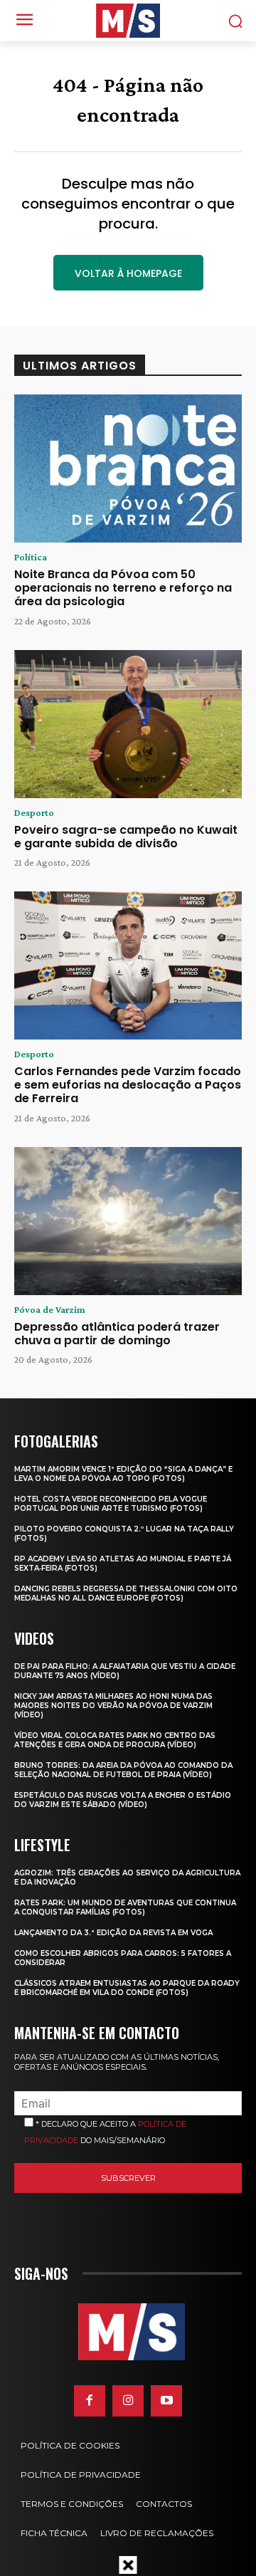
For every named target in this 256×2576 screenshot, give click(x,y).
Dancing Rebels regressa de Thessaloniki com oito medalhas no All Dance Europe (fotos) (126, 1593)
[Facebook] (90, 2401)
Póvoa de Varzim (50, 1309)
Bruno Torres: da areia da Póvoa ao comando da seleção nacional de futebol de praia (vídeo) (123, 1770)
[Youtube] (166, 2401)
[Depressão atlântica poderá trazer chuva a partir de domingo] (128, 1221)
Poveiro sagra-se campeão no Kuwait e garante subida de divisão (126, 837)
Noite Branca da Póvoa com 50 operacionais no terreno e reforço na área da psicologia (123, 588)
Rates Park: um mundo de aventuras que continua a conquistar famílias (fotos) (125, 1907)
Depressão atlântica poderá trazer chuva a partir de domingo (117, 1334)
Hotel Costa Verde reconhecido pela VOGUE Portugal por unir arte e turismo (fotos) (111, 1504)
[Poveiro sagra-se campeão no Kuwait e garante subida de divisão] (128, 724)
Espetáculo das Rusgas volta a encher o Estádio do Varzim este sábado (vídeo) (123, 1800)
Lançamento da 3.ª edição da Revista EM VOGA (113, 1933)
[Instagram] (128, 2401)
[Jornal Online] (128, 21)
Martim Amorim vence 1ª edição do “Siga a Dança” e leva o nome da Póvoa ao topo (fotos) (123, 1474)
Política (31, 557)
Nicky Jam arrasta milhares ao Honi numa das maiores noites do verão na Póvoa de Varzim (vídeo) (113, 1706)
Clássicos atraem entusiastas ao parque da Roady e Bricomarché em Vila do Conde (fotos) (127, 1988)
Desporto (34, 812)
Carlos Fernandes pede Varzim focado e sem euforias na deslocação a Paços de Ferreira (128, 1085)
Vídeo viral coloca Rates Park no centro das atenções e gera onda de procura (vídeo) (115, 1740)
